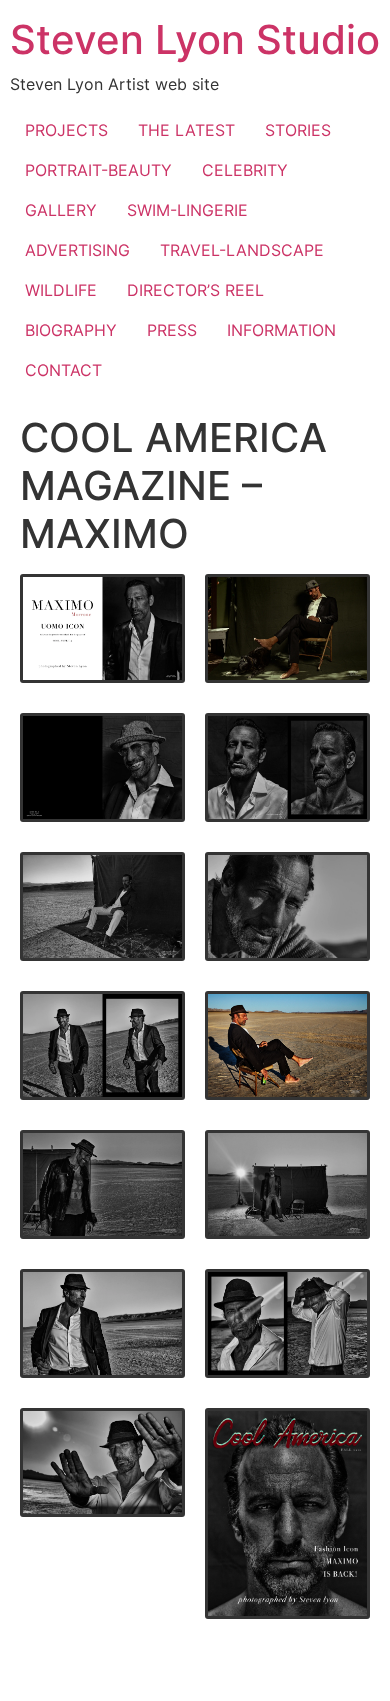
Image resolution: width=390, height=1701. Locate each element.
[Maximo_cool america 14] (102, 1462)
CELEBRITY (245, 170)
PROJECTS (66, 130)
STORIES (298, 130)
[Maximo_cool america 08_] (102, 1045)
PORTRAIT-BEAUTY (98, 170)
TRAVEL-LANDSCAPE (242, 250)
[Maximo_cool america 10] (102, 1184)
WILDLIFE (61, 290)
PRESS (172, 330)
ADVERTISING (77, 250)
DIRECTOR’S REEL (195, 290)
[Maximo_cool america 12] (102, 1323)
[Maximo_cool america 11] (287, 1184)
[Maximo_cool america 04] (102, 767)
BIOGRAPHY (71, 330)
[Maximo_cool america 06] (102, 906)
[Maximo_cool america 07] (287, 906)
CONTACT (63, 370)
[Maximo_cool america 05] (287, 767)
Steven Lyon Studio (195, 39)
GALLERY (61, 210)
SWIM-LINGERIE (187, 210)
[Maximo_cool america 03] (287, 628)
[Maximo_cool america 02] (102, 628)
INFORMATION (281, 330)
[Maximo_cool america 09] (287, 1045)
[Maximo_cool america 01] (287, 1514)
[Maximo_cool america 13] (287, 1323)
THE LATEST (186, 130)
